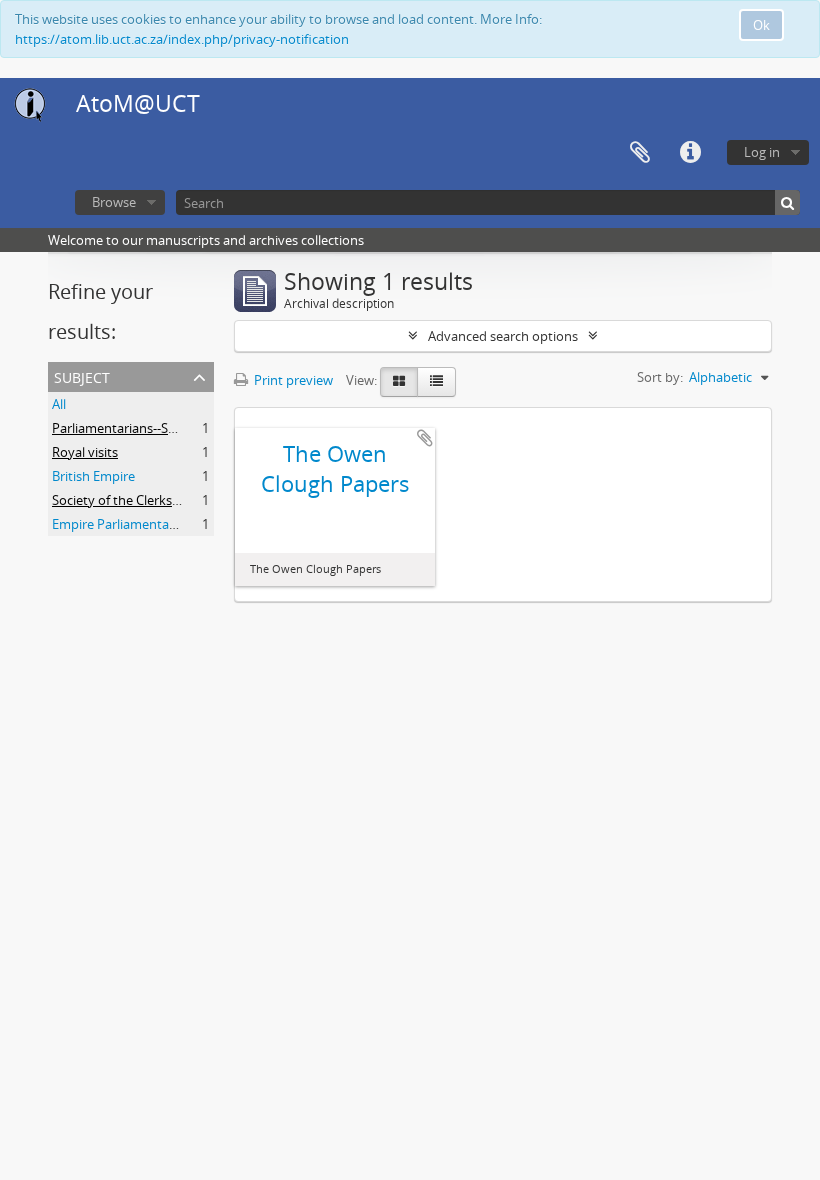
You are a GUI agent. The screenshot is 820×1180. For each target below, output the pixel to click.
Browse (114, 202)
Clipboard (640, 153)
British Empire (93, 476)
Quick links (690, 153)
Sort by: (660, 377)
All (59, 404)
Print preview (292, 380)
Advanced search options (503, 336)
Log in (762, 152)
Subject (82, 375)
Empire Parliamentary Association (152, 524)
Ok (761, 25)
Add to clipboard (425, 438)
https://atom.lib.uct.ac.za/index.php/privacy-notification (182, 39)
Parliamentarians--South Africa (142, 428)
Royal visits (85, 452)
